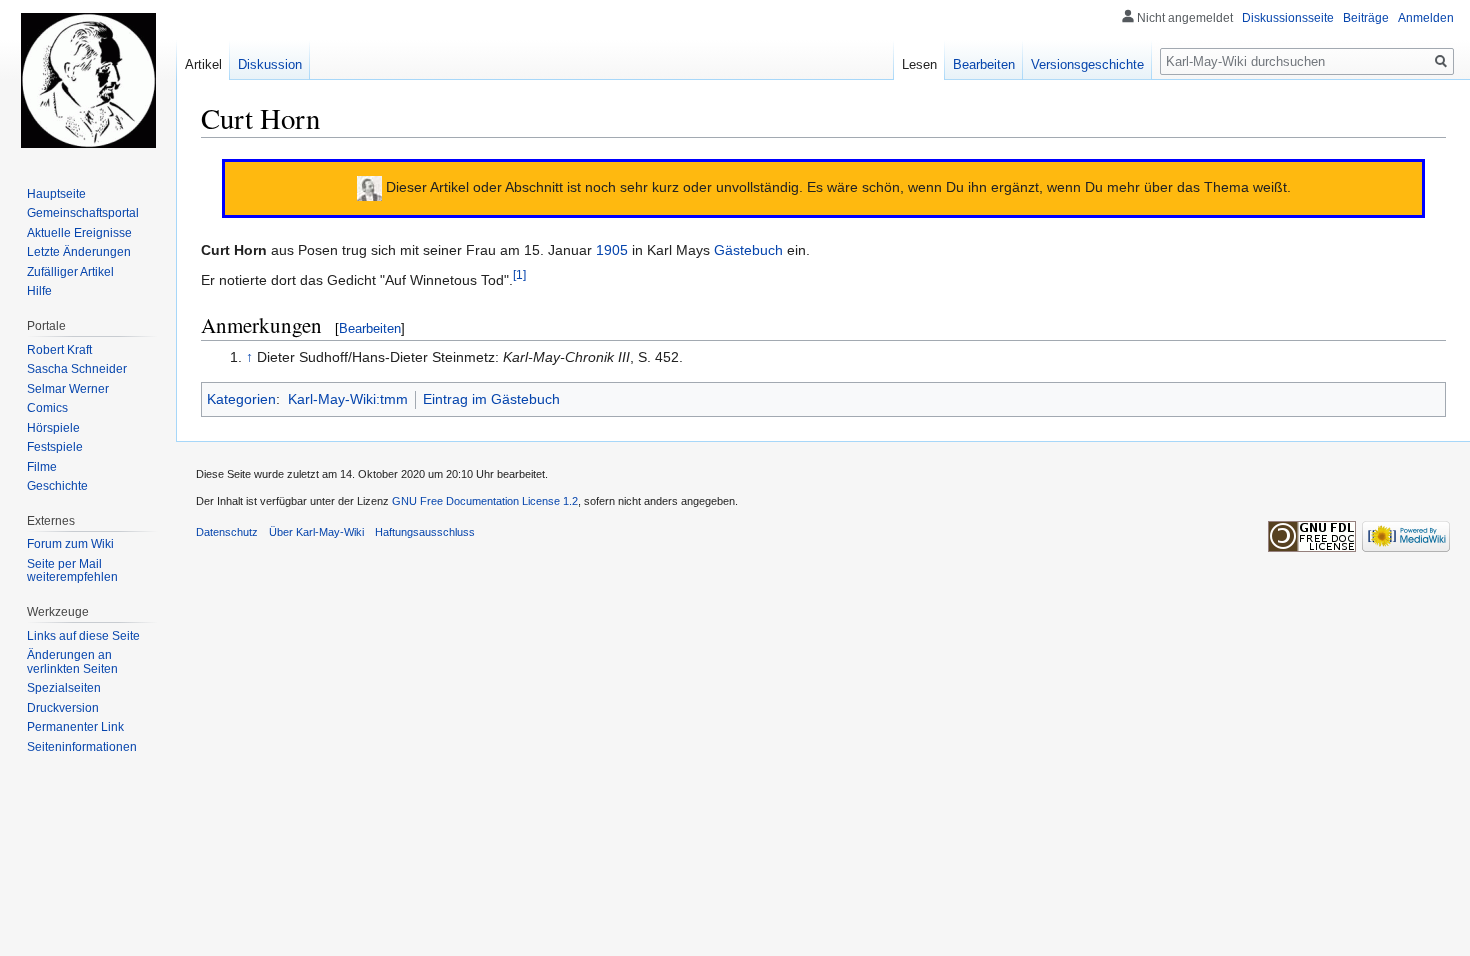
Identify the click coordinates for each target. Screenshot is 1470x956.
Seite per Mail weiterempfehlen (72, 571)
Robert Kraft (59, 350)
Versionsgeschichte (1087, 64)
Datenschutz (227, 532)
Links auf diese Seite (83, 636)
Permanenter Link (75, 727)
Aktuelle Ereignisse (79, 233)
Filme (42, 467)
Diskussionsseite (1288, 18)
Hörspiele (53, 428)
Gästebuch (748, 250)
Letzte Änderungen (79, 252)
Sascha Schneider (77, 369)
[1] (519, 274)
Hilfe (39, 291)
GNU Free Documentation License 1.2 (485, 501)
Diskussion (270, 64)
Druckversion (63, 708)
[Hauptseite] (88, 80)
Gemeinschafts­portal (83, 213)
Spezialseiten (64, 688)
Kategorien (241, 399)
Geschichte (57, 486)
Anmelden (1426, 18)
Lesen (919, 64)
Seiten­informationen (82, 747)
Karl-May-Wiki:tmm (348, 399)
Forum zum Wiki (70, 544)
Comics (47, 408)
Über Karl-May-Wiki (316, 532)
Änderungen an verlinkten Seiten (72, 662)
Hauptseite (56, 194)
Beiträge (1366, 18)
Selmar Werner (68, 389)
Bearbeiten (370, 328)
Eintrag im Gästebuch (491, 399)
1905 (612, 250)
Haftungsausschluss (425, 532)
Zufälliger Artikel (70, 272)
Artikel (203, 64)
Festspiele (55, 447)
